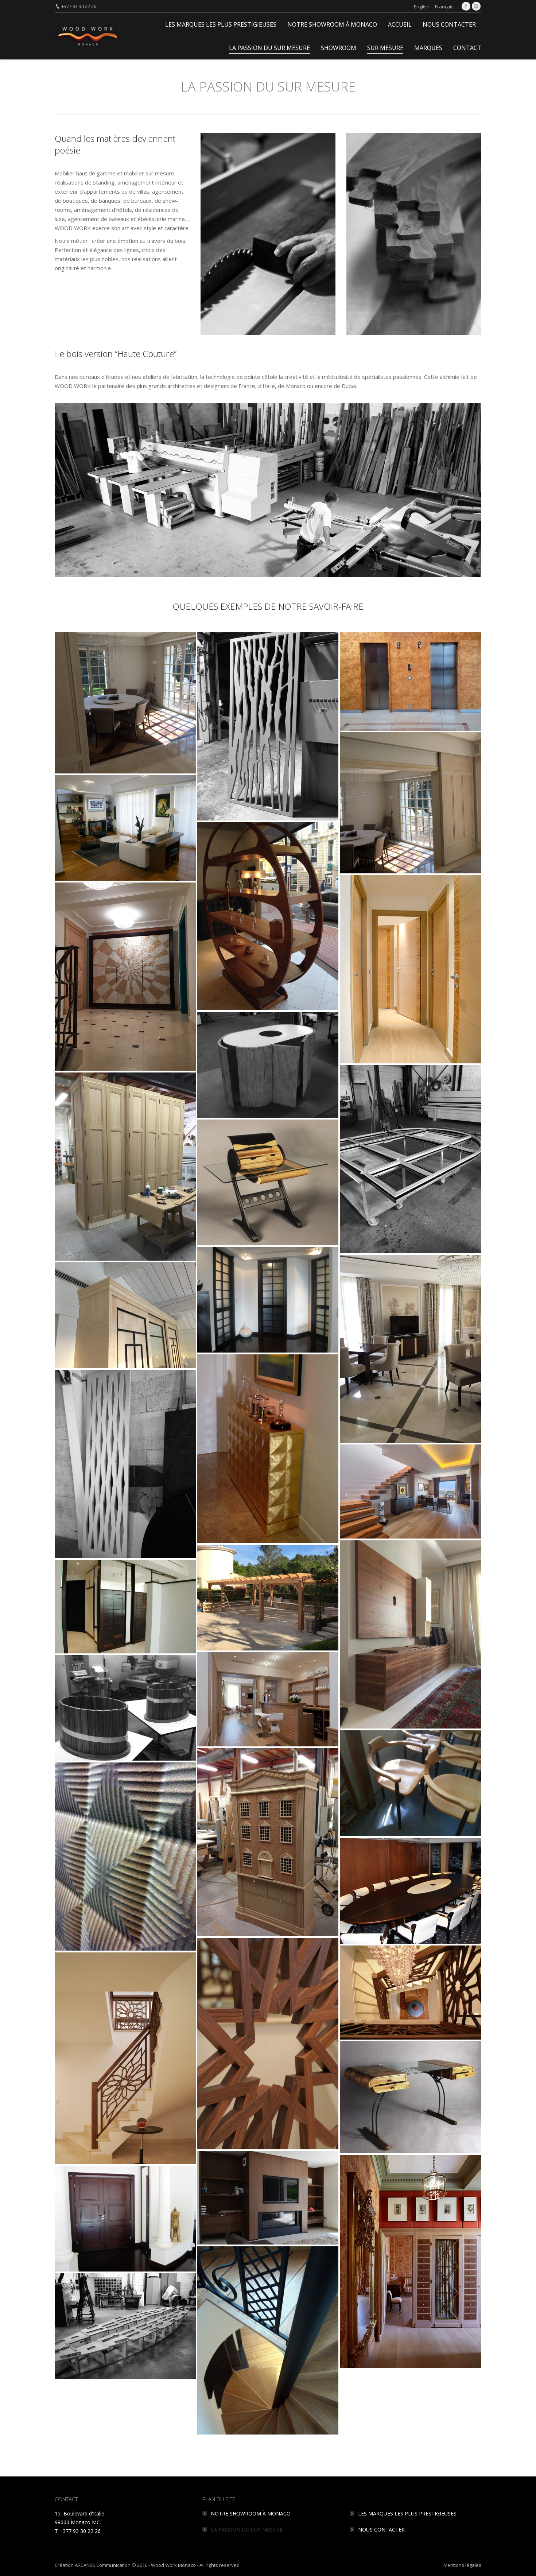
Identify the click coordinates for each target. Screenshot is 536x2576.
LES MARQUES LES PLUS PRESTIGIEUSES (407, 2513)
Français (444, 7)
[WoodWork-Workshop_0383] (125, 1857)
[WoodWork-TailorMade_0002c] (411, 1891)
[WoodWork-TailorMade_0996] (268, 2340)
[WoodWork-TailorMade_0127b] (411, 803)
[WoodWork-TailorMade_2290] (125, 1607)
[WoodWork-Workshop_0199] (411, 1783)
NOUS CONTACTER (381, 2530)
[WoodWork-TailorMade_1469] (411, 1634)
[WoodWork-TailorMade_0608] (125, 1315)
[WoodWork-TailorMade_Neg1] (268, 1699)
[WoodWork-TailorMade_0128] (125, 828)
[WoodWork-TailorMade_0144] (268, 2198)
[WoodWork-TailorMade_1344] (411, 1491)
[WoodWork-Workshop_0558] (125, 1464)
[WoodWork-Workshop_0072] (125, 1708)
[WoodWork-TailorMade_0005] (411, 1993)
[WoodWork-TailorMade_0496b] (411, 1349)
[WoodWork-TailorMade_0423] (411, 969)
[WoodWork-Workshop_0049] (268, 1065)
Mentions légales (462, 2565)
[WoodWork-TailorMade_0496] (268, 1300)
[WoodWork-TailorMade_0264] (268, 916)
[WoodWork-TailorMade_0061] (125, 703)
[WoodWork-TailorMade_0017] (411, 2097)
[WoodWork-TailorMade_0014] (268, 2044)
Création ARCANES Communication (93, 2565)
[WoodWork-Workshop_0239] (268, 1842)
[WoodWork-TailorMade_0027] (125, 2058)
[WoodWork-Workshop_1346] (125, 1167)
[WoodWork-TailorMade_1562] (268, 1598)
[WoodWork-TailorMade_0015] (268, 1182)
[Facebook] (466, 6)
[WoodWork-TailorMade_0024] (125, 2219)
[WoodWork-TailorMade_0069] (411, 2261)
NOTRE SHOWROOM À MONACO (251, 2513)
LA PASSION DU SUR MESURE (247, 2530)
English (422, 7)
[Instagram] (476, 6)
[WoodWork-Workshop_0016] (125, 2326)
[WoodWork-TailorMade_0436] (125, 977)
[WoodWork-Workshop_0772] (268, 726)
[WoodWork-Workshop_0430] (411, 1159)
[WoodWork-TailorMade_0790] (268, 1448)
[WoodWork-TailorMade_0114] (411, 682)
